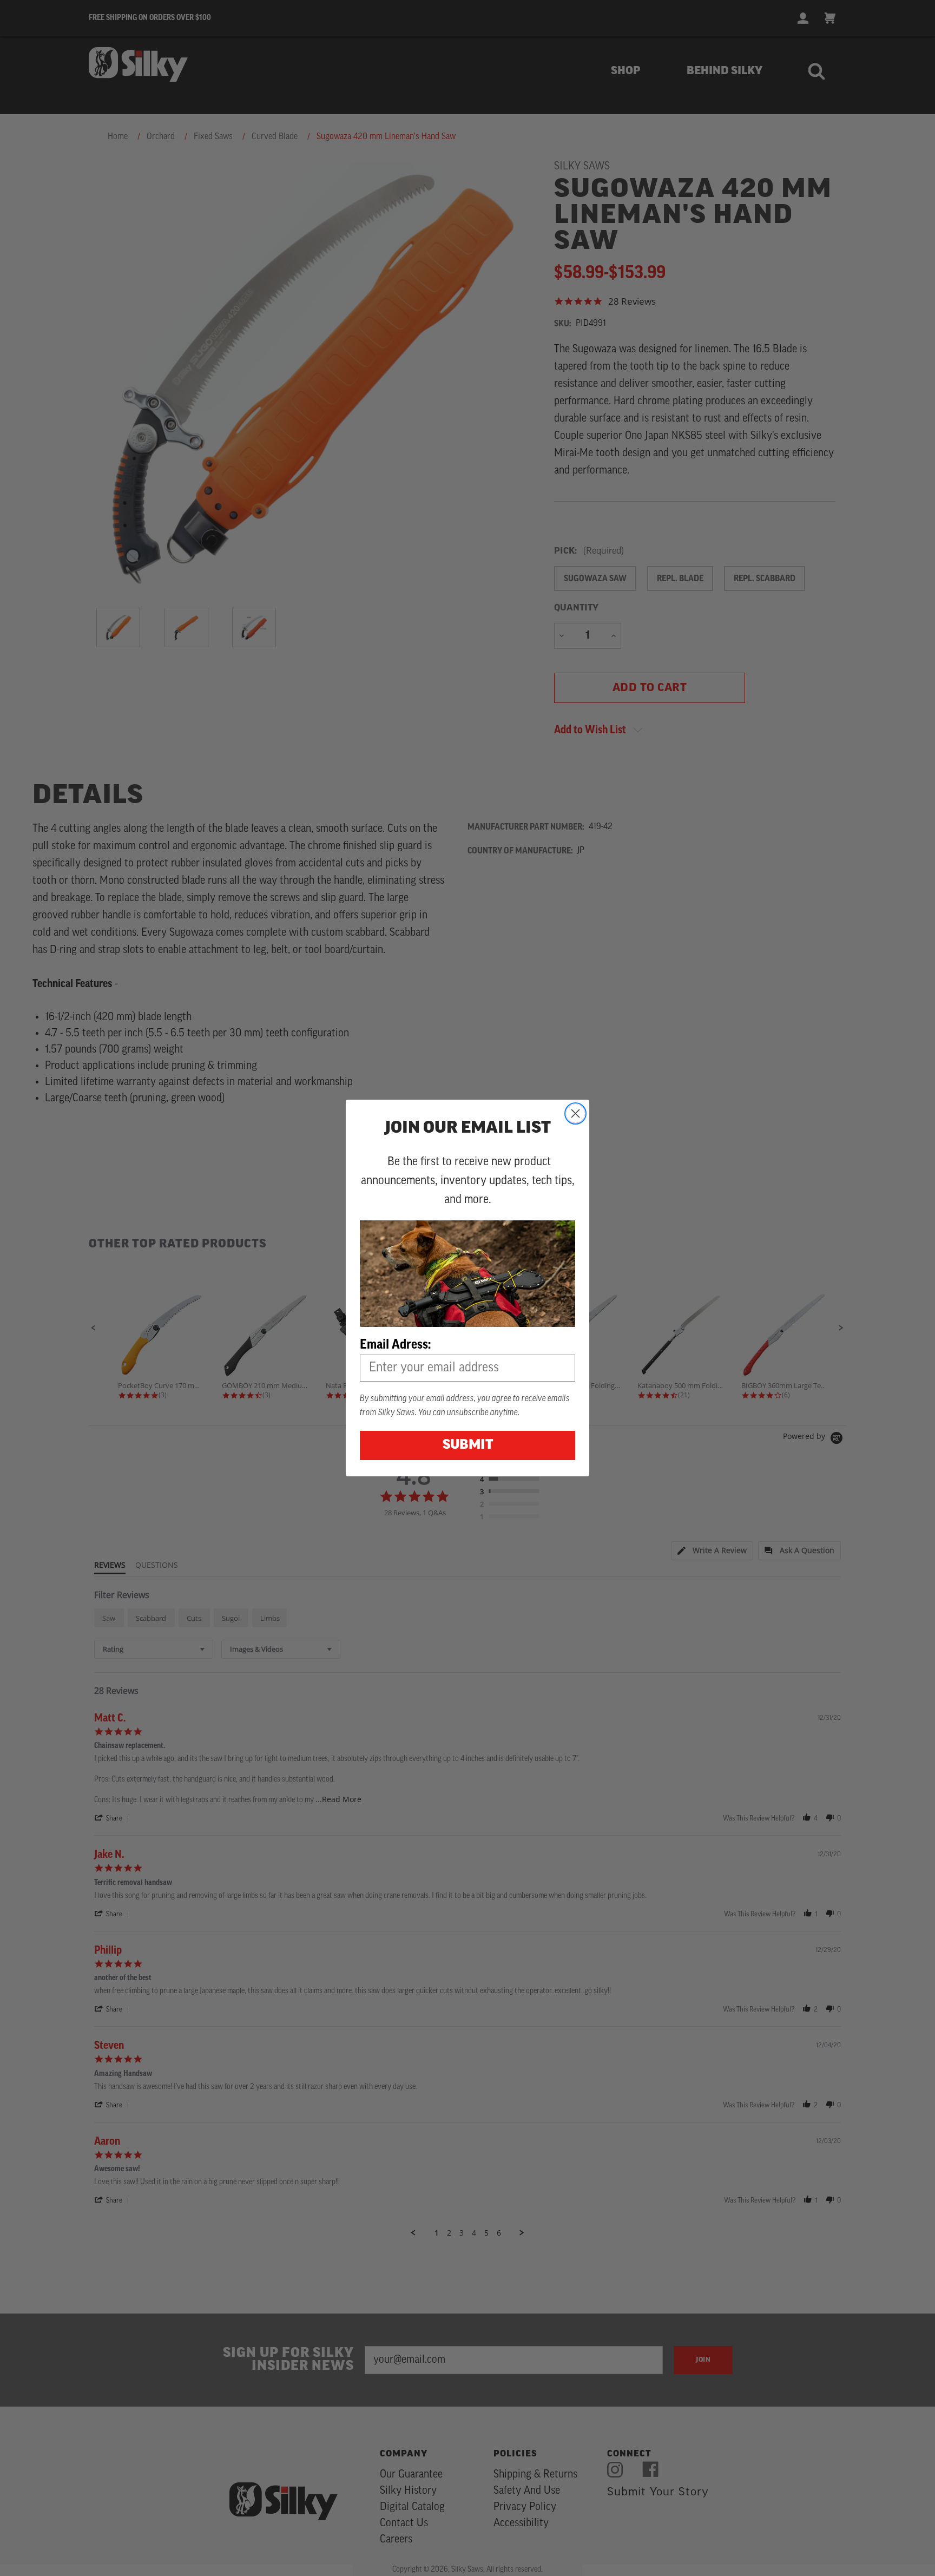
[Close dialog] (575, 1113)
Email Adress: (395, 1344)
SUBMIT (468, 1445)
